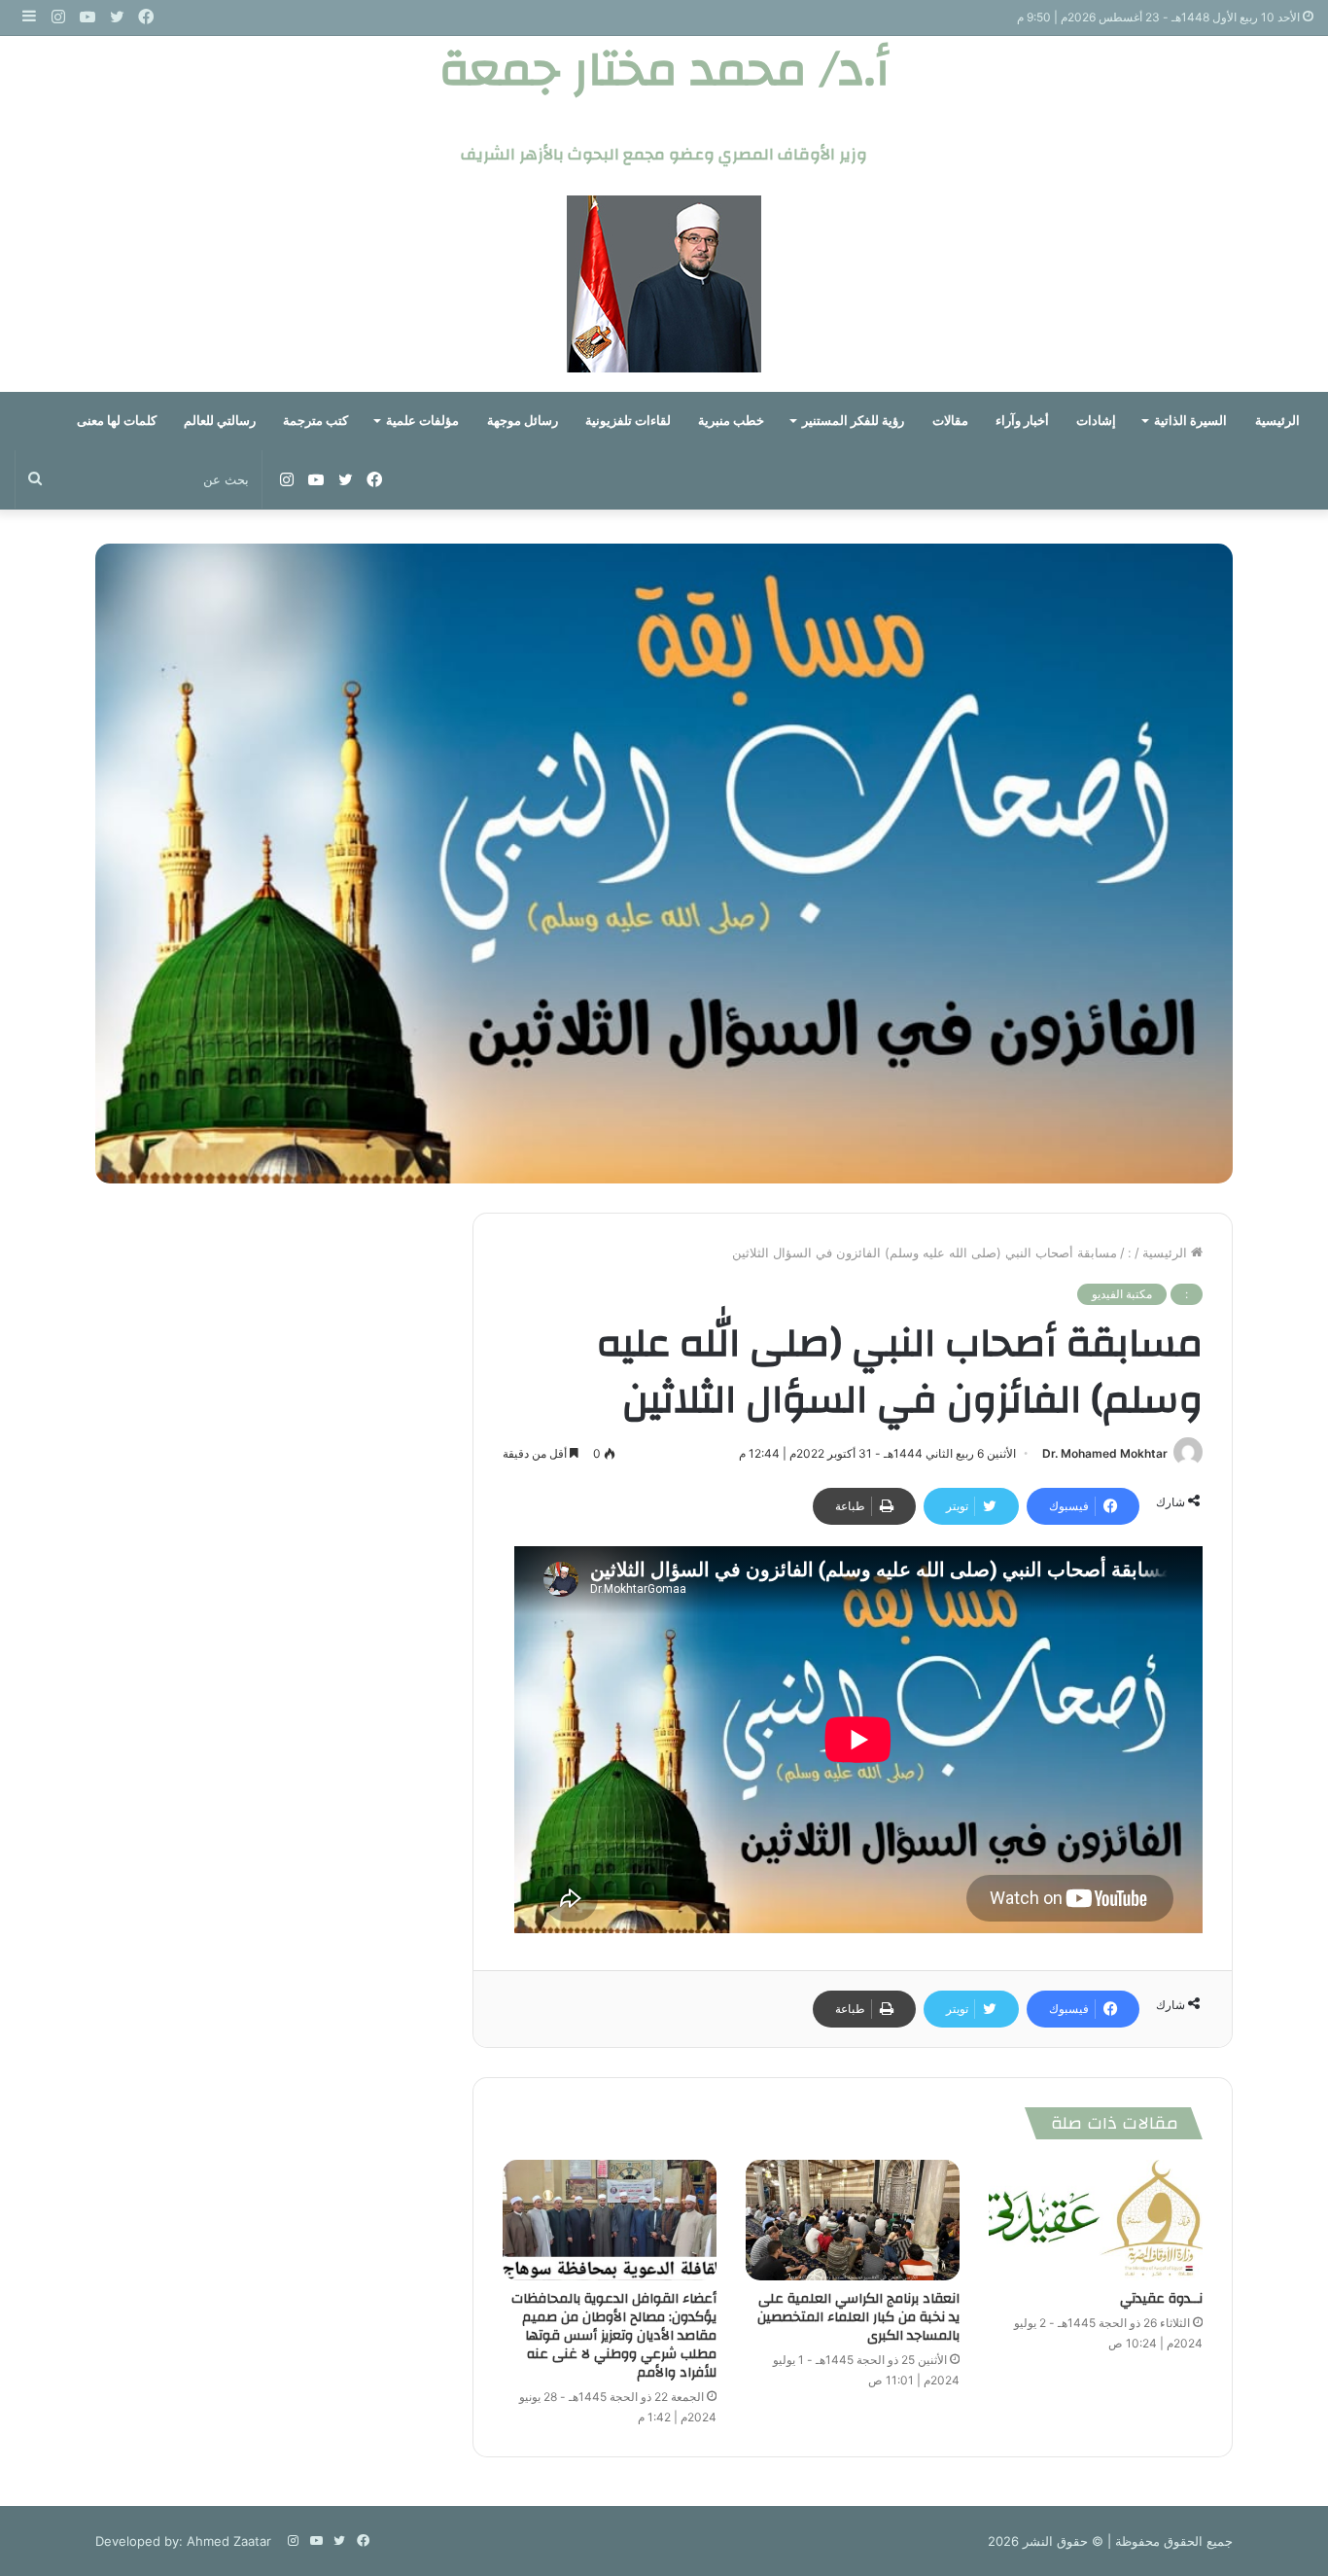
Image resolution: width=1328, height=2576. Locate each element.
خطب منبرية (731, 421)
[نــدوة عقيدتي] (1096, 2220)
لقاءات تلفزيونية (628, 421)
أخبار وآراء (1022, 421)
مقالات (950, 421)
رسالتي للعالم (220, 421)
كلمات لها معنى (117, 421)
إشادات (1096, 421)
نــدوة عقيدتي (1161, 2299)
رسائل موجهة (523, 421)
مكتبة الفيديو (1122, 1294)
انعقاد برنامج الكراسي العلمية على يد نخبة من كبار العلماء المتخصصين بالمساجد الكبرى (858, 2317)
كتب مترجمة (315, 421)
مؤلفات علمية (422, 421)
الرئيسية (1277, 421)
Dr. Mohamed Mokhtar (1105, 1453)
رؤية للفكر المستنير (853, 421)
